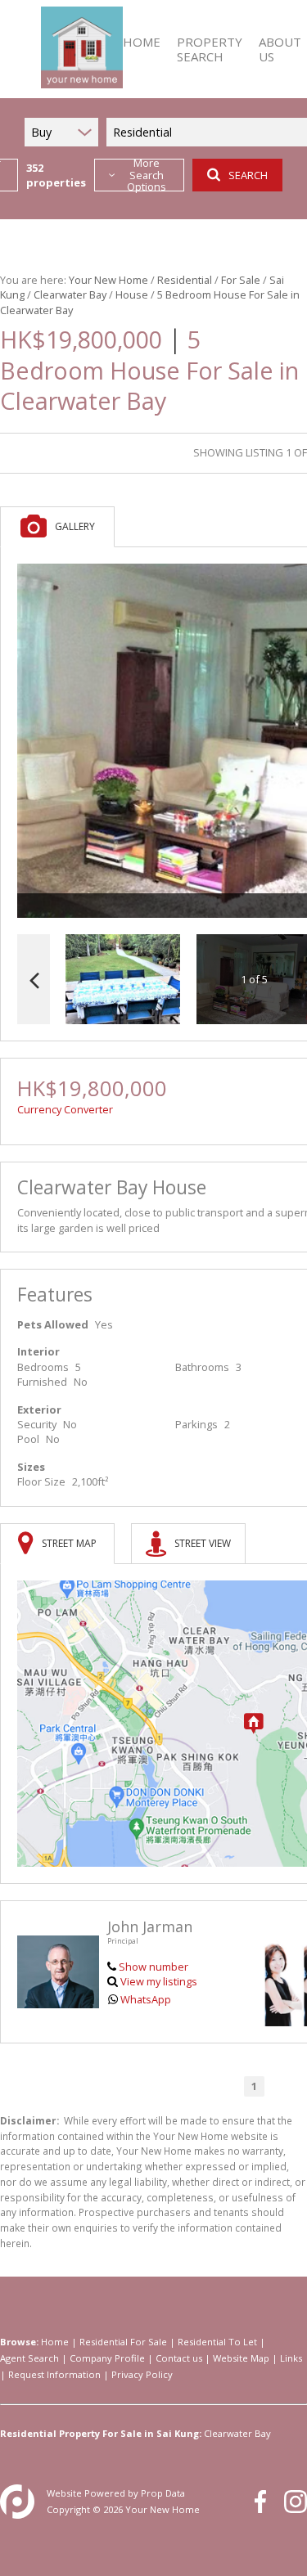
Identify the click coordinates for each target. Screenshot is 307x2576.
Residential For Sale (123, 2342)
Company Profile (107, 2358)
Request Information (54, 2374)
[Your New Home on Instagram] (296, 2502)
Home (55, 2342)
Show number (153, 1967)
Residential (185, 280)
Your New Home (108, 280)
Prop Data (163, 2493)
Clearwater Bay (70, 294)
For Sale (241, 280)
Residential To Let (217, 2342)
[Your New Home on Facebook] (260, 2502)
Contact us (179, 2358)
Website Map (241, 2358)
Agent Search (29, 2358)
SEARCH (248, 175)
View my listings (159, 1981)
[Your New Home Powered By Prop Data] (17, 2502)
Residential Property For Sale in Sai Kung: (101, 2433)
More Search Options (147, 175)
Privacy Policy (142, 2374)
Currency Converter (65, 1109)
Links (291, 2358)
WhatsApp (146, 1999)
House (132, 294)
